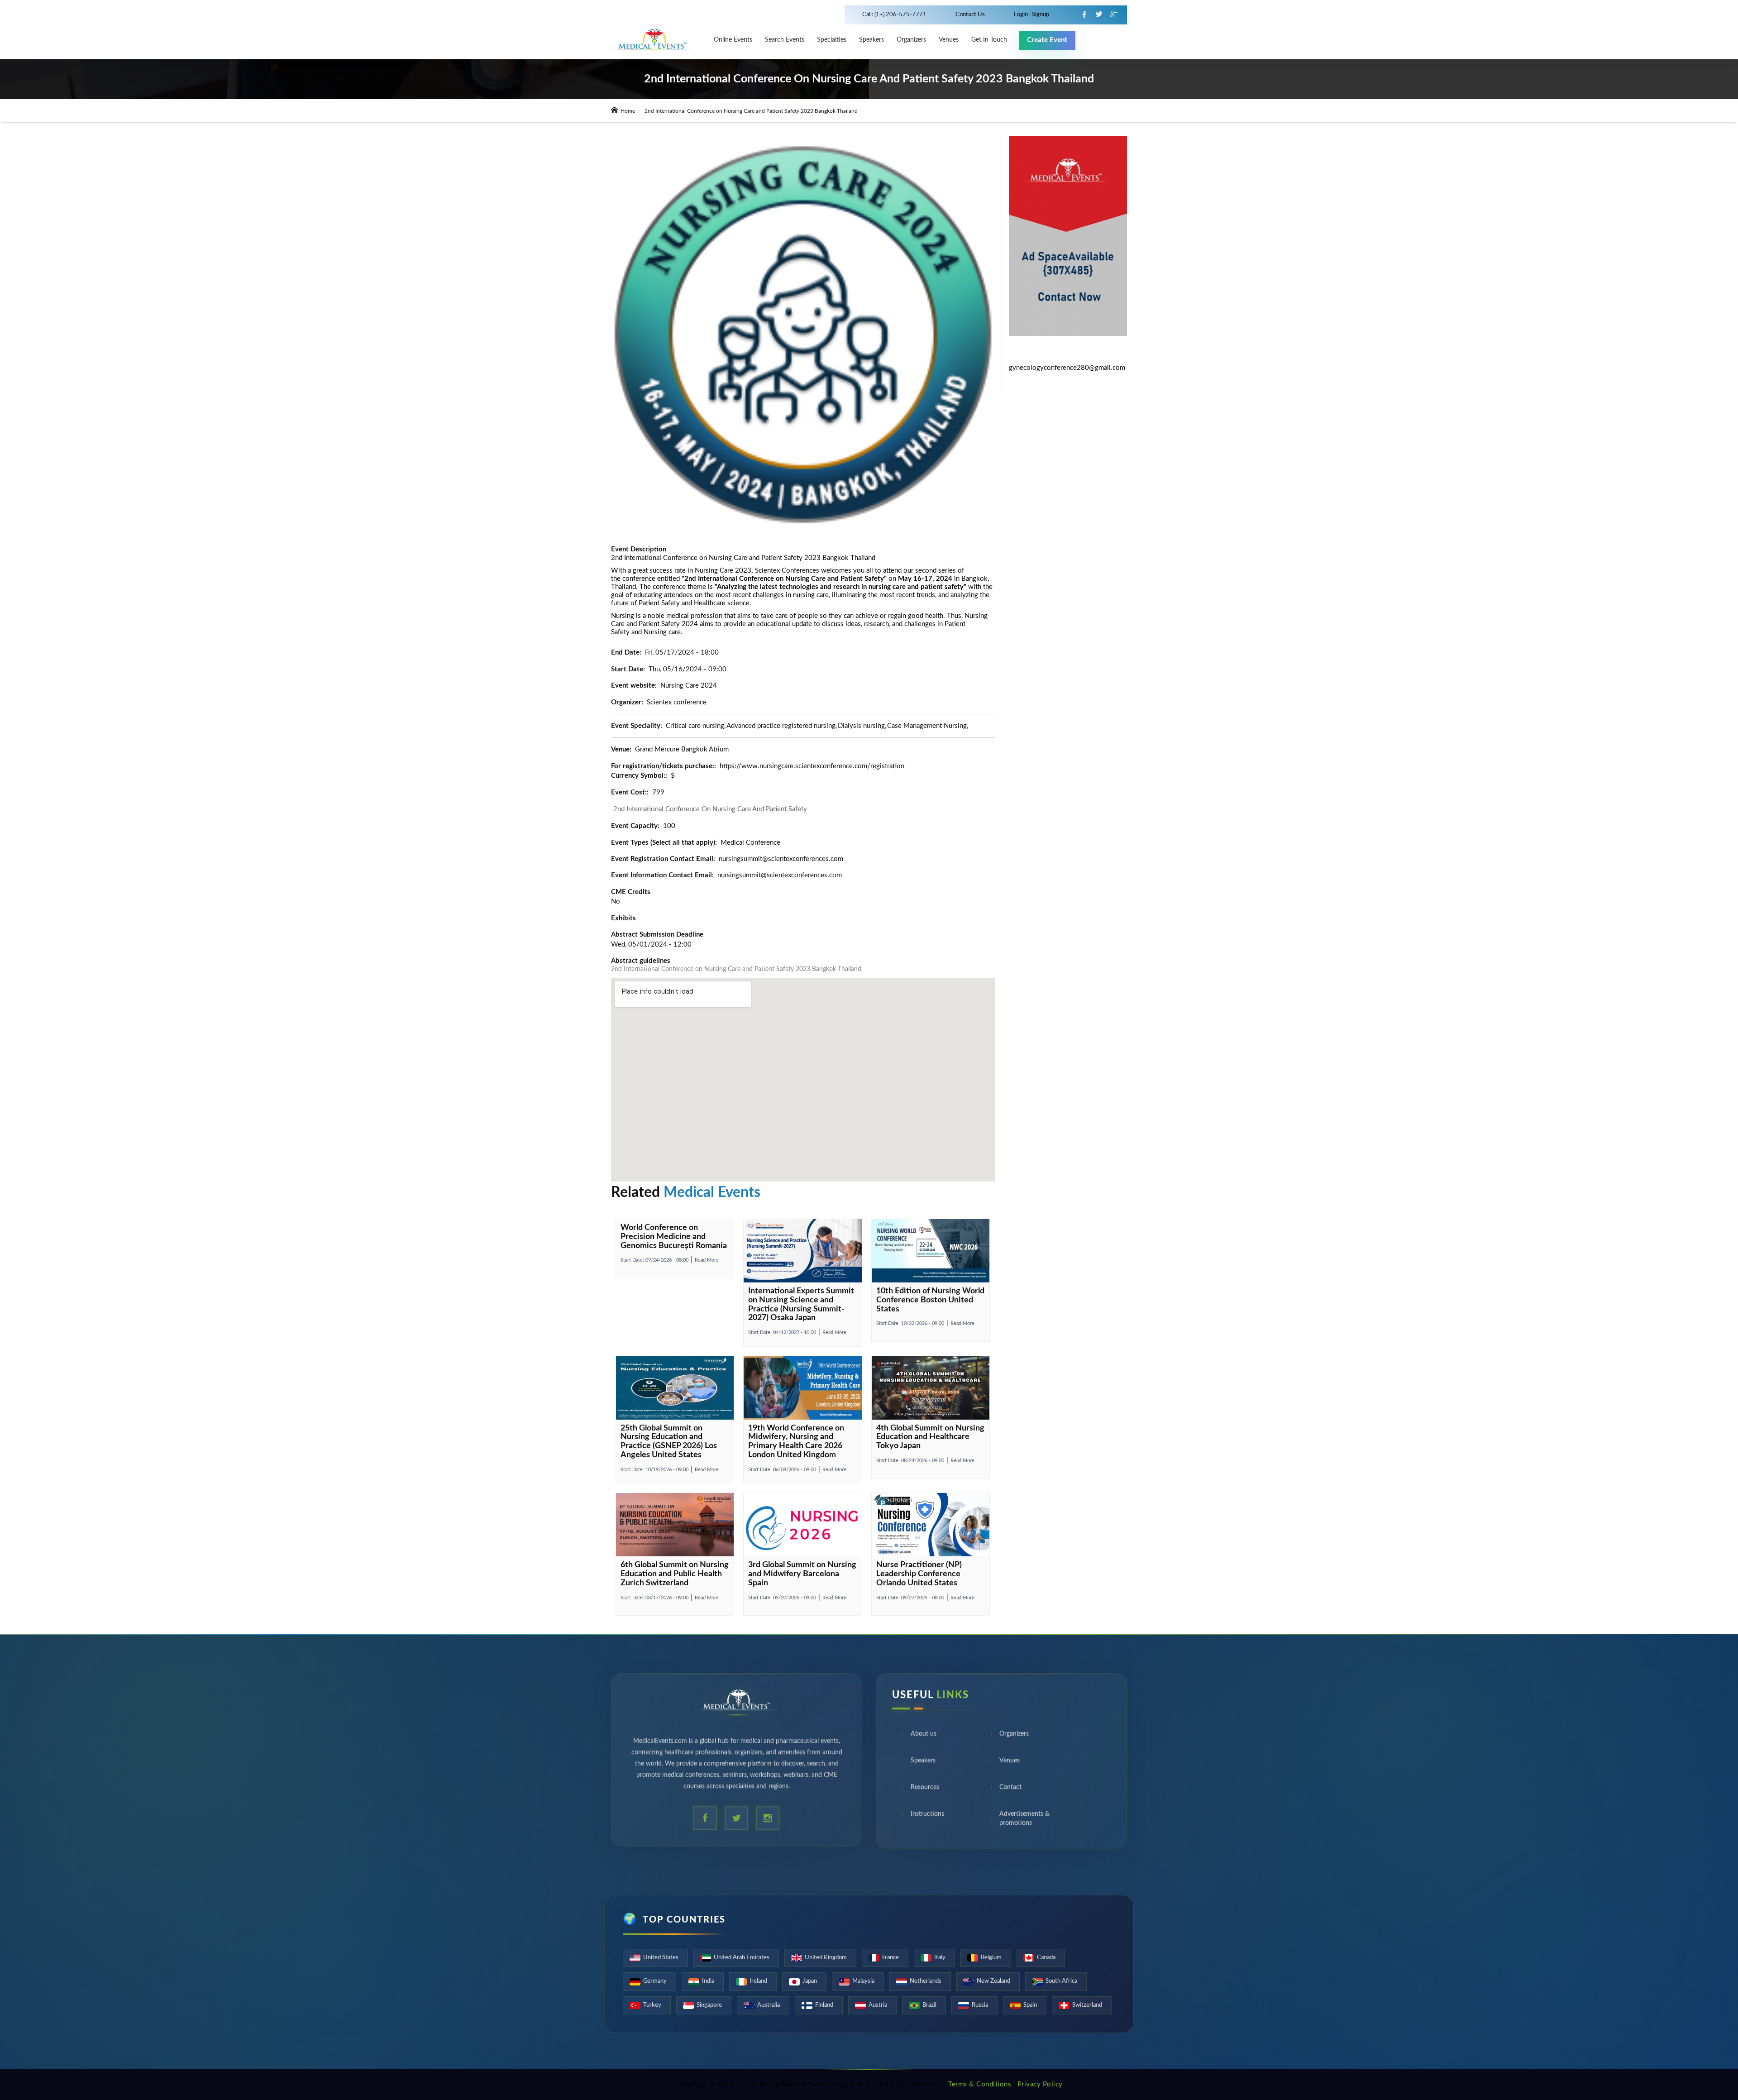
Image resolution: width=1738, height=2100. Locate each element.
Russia (980, 2005)
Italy (940, 1958)
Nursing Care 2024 (689, 686)
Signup (1040, 15)
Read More (707, 1260)
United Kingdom (826, 1958)
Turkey (652, 2005)
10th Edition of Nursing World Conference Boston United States (930, 1300)
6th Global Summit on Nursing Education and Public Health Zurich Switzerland (675, 1574)
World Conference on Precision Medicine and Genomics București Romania (674, 1237)
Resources (925, 1789)
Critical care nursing (695, 726)
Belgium (991, 1958)
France (890, 1958)
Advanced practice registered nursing (781, 726)
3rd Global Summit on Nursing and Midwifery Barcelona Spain (802, 1574)
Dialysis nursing (861, 726)
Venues (1010, 1763)
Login (1022, 15)
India (708, 1981)
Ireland (758, 1981)
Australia (769, 2005)
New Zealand (993, 1981)
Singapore (709, 2005)
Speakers (871, 40)
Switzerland (1087, 2005)
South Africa (1061, 1981)
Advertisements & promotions (1024, 1821)
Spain (1030, 2005)
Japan (810, 1981)
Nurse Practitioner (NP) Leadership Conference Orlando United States (919, 1574)
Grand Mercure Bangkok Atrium (682, 749)
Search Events (785, 40)
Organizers (911, 40)
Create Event (1047, 40)
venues (949, 40)
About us (924, 1736)
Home (627, 111)
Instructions (927, 1816)
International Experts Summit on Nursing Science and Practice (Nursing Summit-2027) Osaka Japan (801, 1304)
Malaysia (863, 1981)
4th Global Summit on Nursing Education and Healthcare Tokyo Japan (930, 1437)
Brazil (929, 2005)
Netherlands (926, 1981)
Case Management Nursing (927, 726)
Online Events (733, 40)
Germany (655, 1981)
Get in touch (989, 40)
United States (661, 1958)
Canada (1046, 1958)
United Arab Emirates (742, 1958)
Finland (824, 2005)
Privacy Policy (1040, 2084)
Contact (1010, 1789)
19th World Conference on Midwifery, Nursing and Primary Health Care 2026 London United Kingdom (796, 1442)
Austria (878, 2005)
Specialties (832, 40)
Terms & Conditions (980, 2084)
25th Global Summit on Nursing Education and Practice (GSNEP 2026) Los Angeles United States (669, 1442)
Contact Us (970, 15)
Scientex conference (677, 702)
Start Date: (654, 1260)
